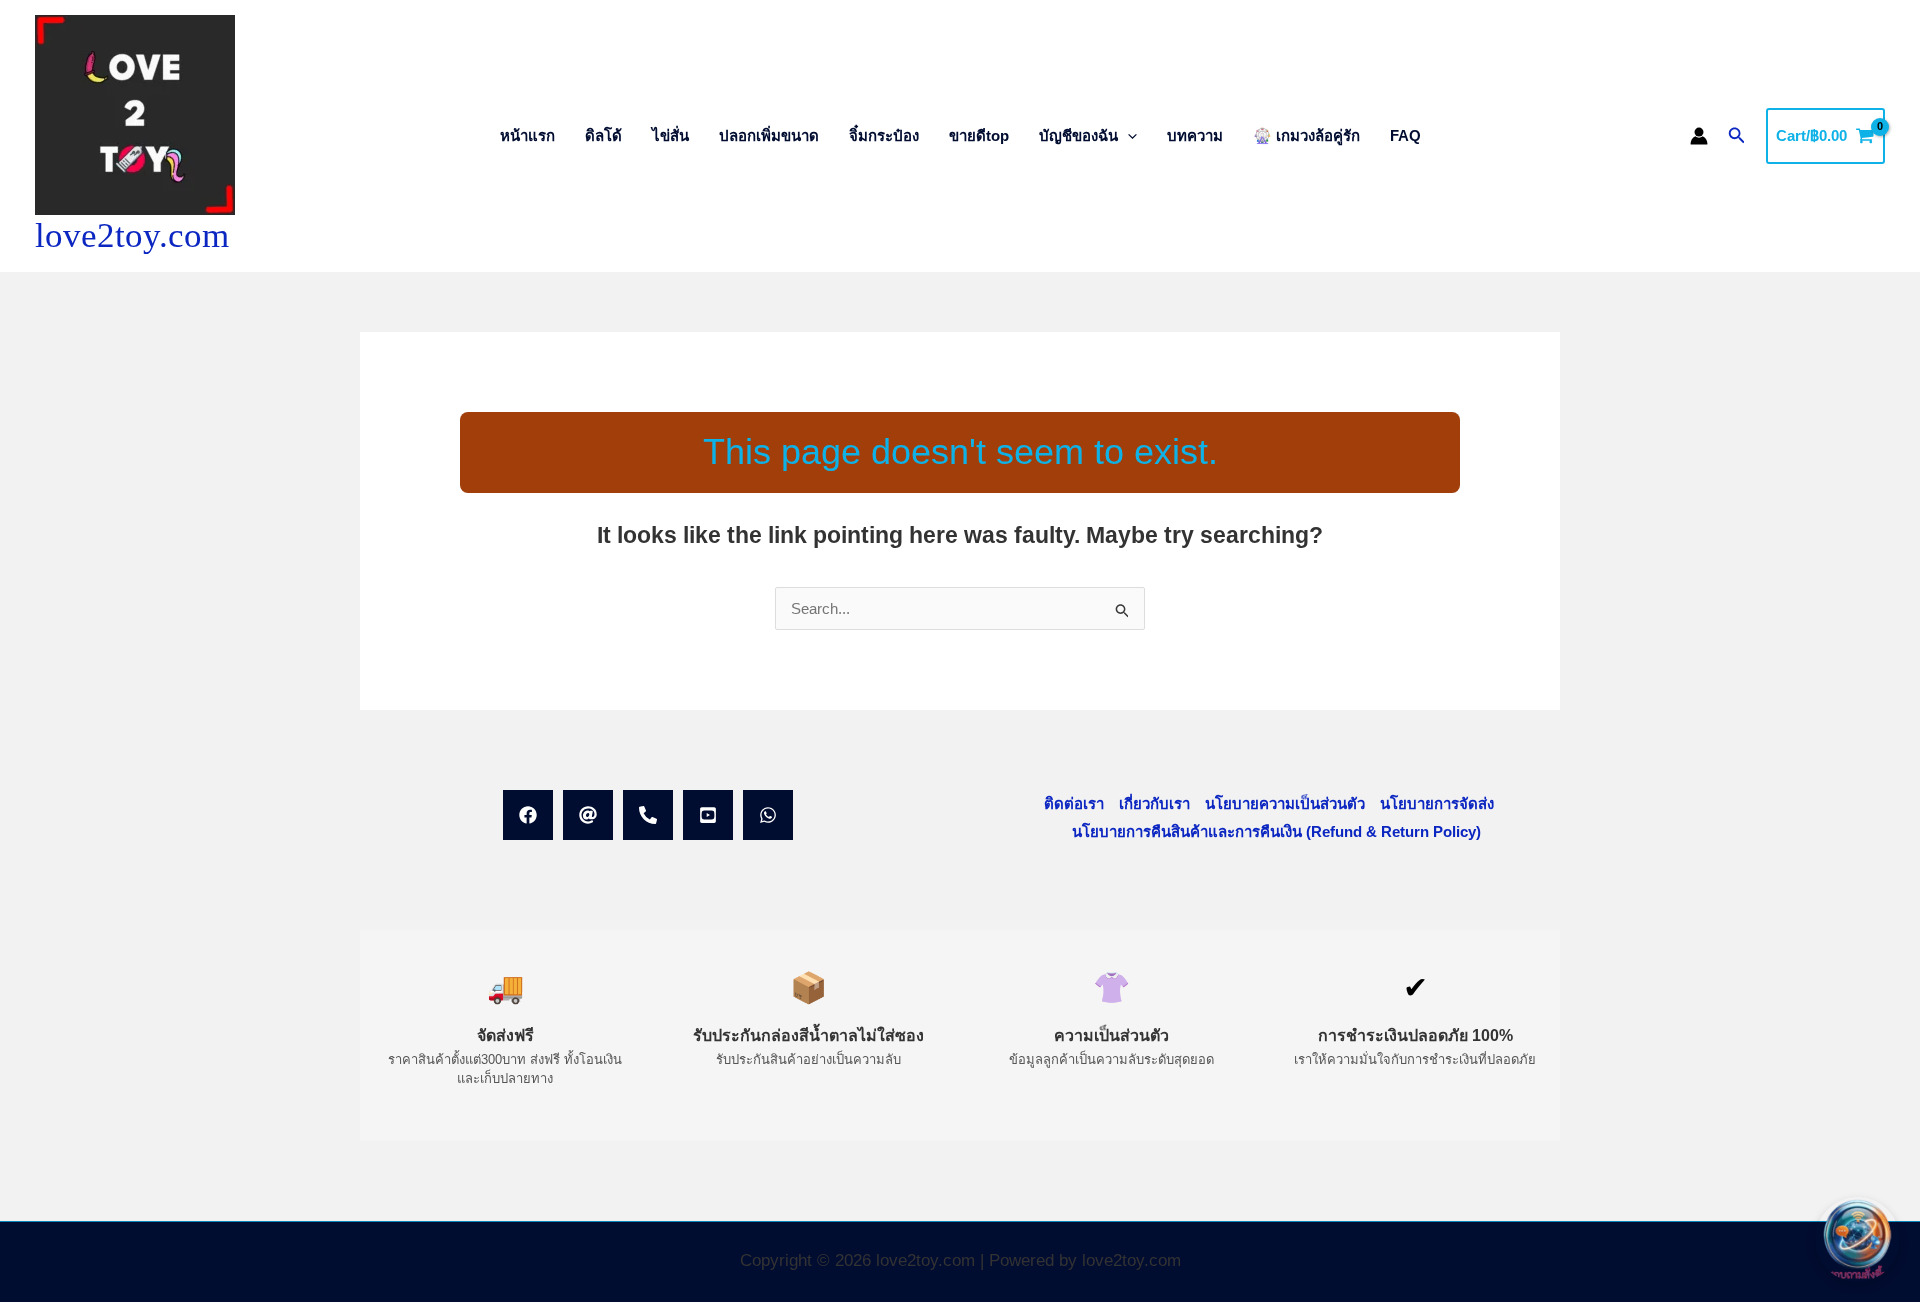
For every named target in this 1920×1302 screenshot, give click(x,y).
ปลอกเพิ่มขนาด (769, 135)
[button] (1127, 135)
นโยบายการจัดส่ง (1437, 803)
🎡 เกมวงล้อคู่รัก (1306, 135)
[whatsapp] (768, 815)
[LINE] (588, 815)
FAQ (1405, 135)
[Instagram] (708, 815)
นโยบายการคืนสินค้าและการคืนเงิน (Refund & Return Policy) (1276, 831)
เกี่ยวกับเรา (1154, 803)
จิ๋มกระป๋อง (884, 135)
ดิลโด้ (603, 135)
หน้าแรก (527, 135)
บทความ (1195, 135)
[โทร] (648, 815)
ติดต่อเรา (1074, 803)
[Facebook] (528, 815)
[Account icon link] (1699, 136)
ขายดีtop (979, 135)
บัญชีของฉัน (1078, 135)
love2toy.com (132, 235)
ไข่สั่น (670, 135)
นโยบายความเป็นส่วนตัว (1285, 803)
